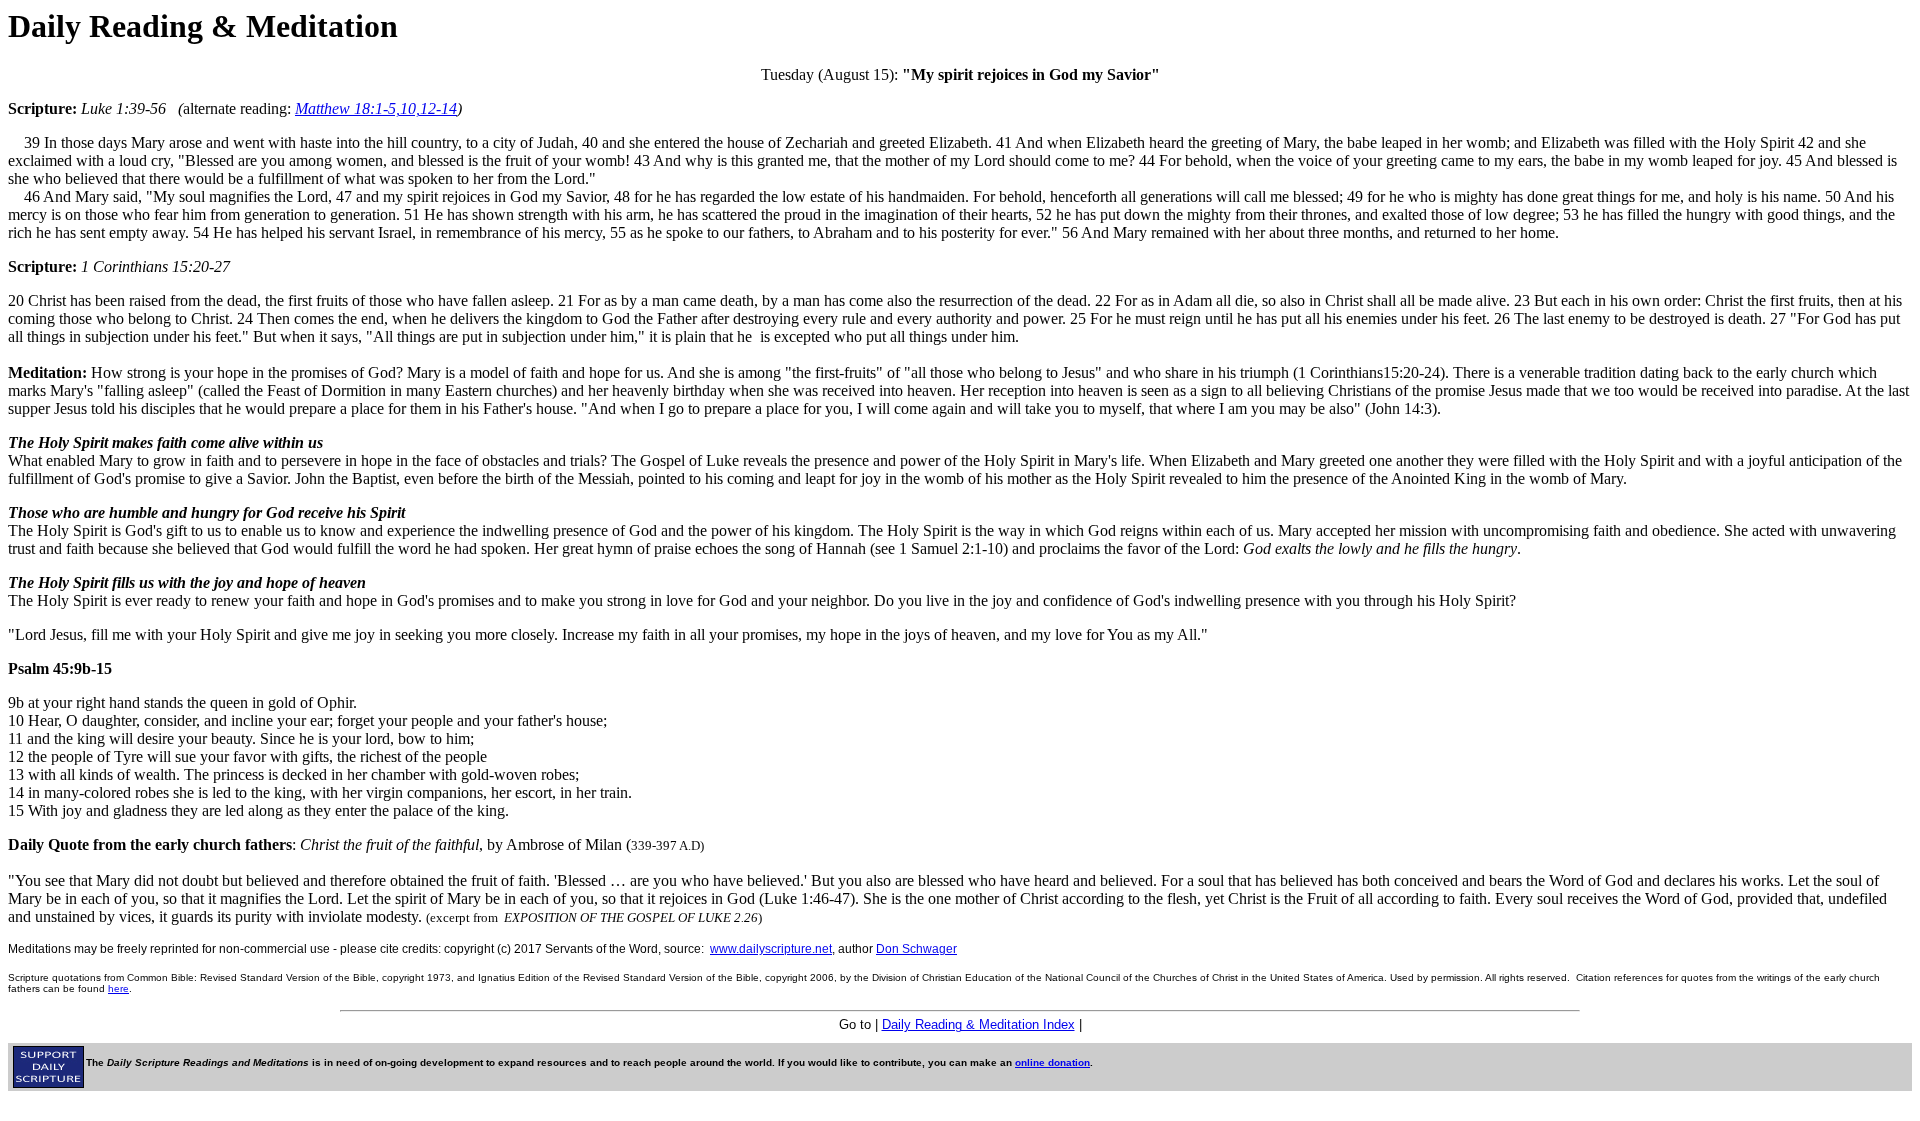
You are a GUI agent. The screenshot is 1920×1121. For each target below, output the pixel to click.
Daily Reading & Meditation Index (978, 1024)
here (118, 988)
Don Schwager (916, 949)
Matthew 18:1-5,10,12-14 (376, 108)
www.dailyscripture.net (771, 949)
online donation (1052, 1062)
